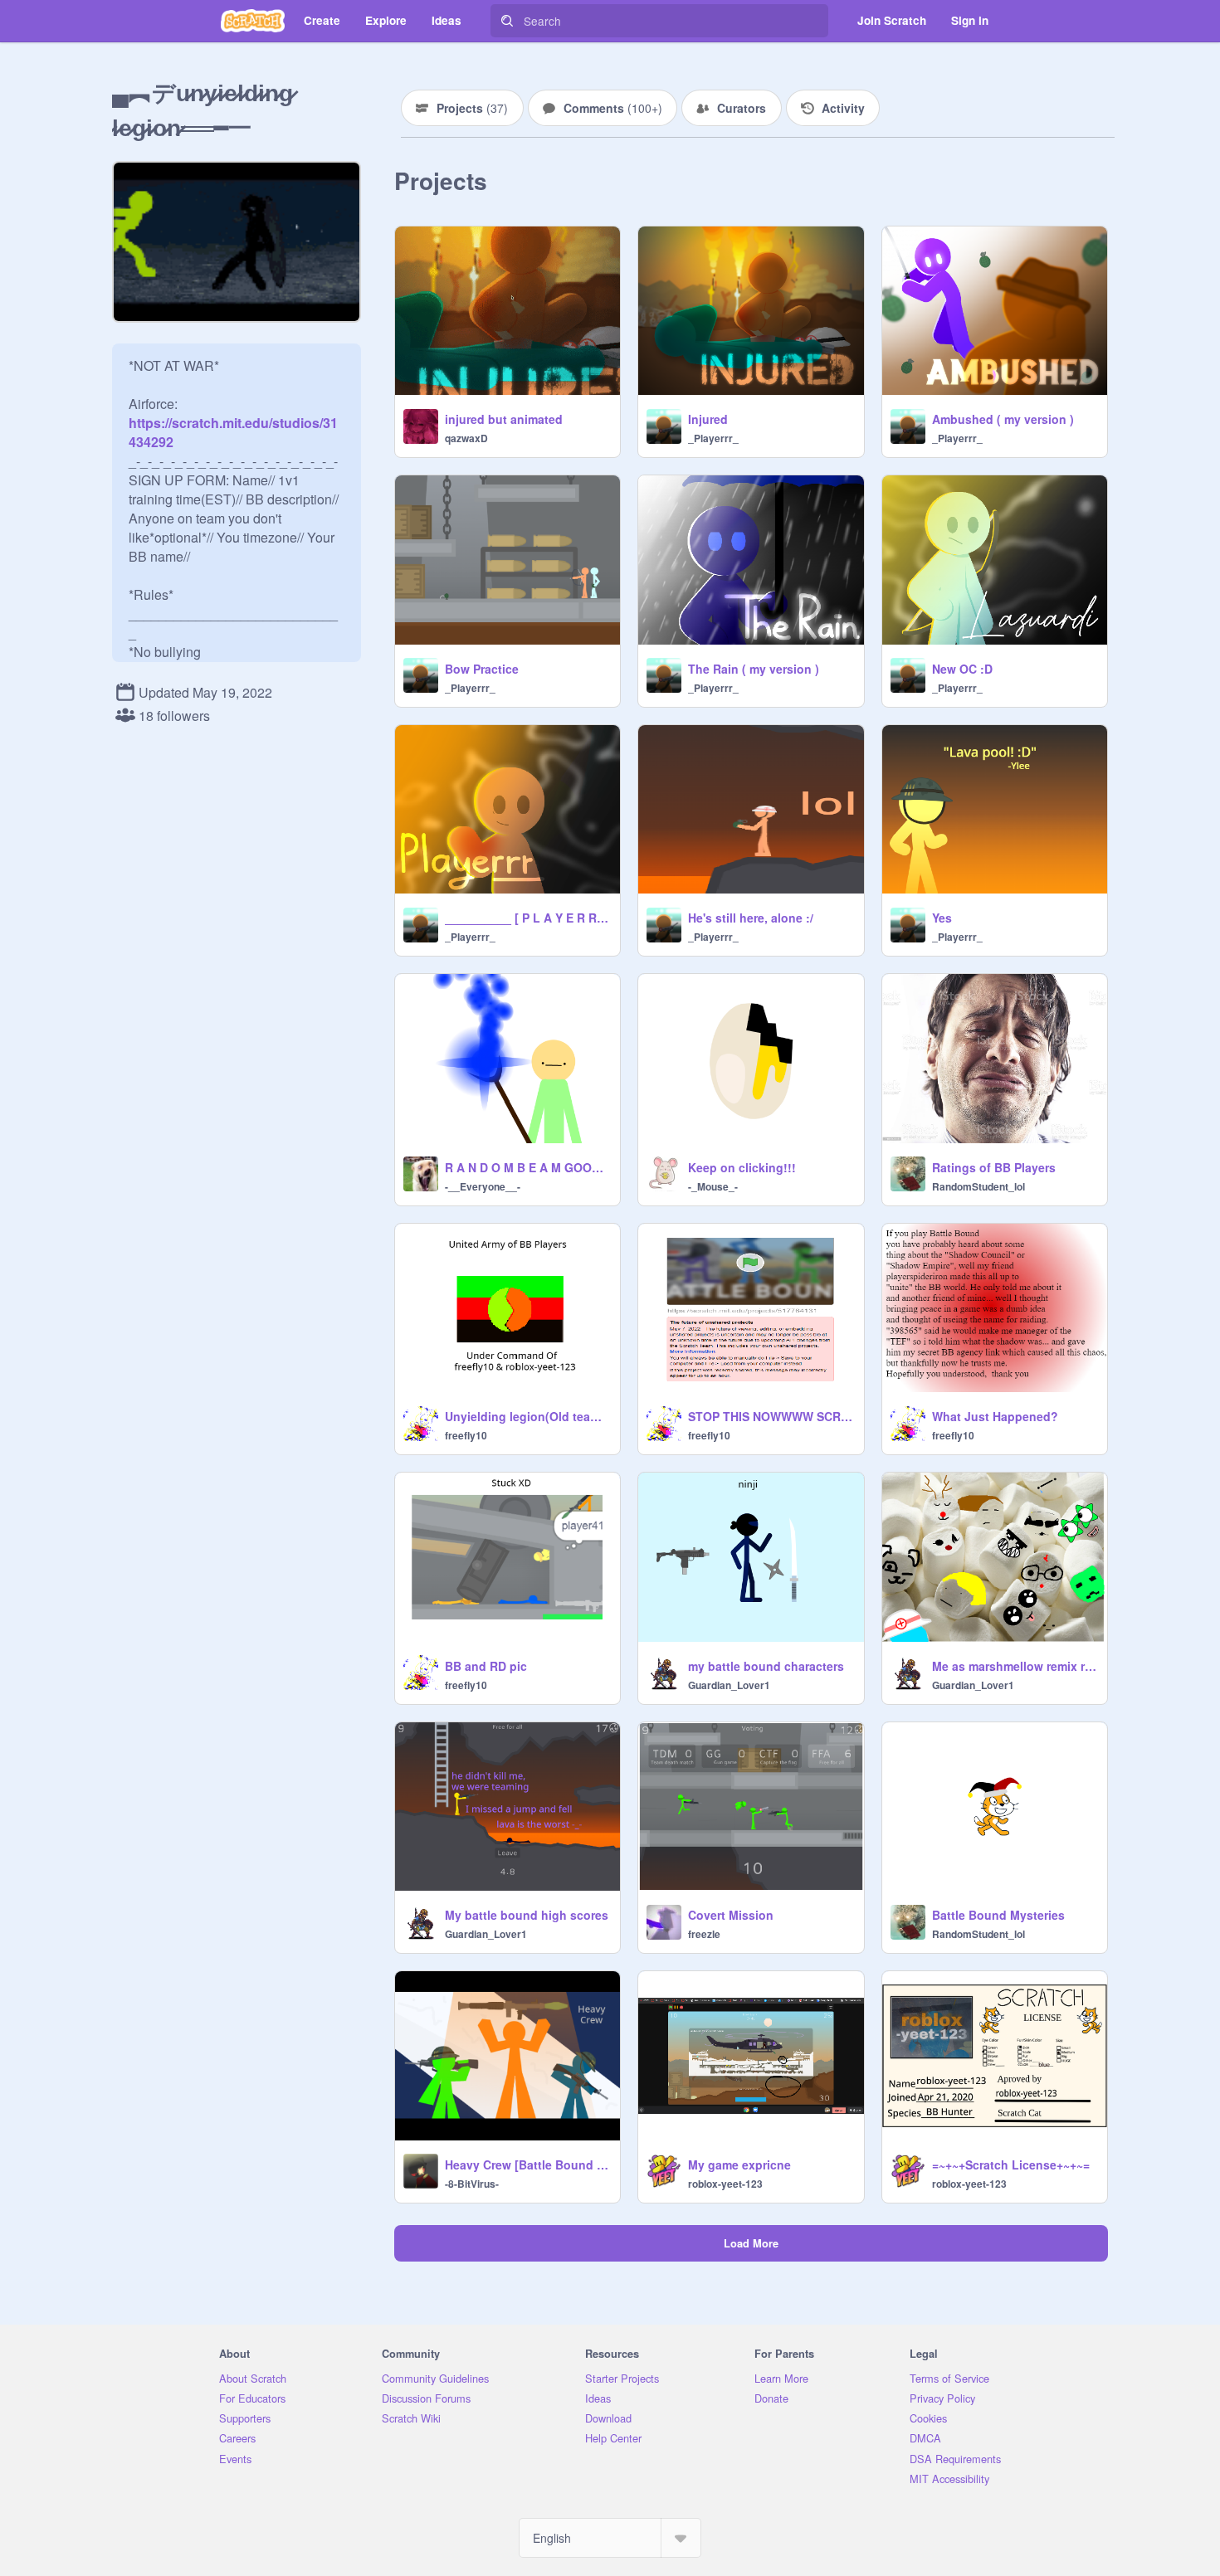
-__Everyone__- (483, 1186)
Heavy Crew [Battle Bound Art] (527, 2165)
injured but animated (504, 419)
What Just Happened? (995, 1416)
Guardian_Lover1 (729, 1685)
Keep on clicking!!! (742, 1167)
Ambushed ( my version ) (1003, 419)
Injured (708, 419)
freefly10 (466, 1435)
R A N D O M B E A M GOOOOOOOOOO (527, 1167)
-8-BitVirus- (472, 2184)
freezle (704, 1934)
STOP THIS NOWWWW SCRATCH (771, 1416)
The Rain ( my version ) (754, 669)
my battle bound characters (766, 1666)
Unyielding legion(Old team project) (527, 1416)
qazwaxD (466, 438)
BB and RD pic (486, 1666)
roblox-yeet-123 (725, 2184)
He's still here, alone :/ (751, 918)
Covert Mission (731, 1915)
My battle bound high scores (527, 1915)
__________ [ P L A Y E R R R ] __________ (527, 918)
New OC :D (962, 669)
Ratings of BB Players (994, 1167)
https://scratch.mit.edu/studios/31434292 (233, 423)
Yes (942, 918)
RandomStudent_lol (978, 1186)
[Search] (507, 21)
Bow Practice (482, 669)
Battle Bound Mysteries (998, 1915)
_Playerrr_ (713, 438)
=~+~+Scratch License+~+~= (1011, 2165)
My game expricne (739, 2165)
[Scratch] (253, 21)
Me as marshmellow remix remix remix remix (1015, 1666)
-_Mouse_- (713, 1186)
